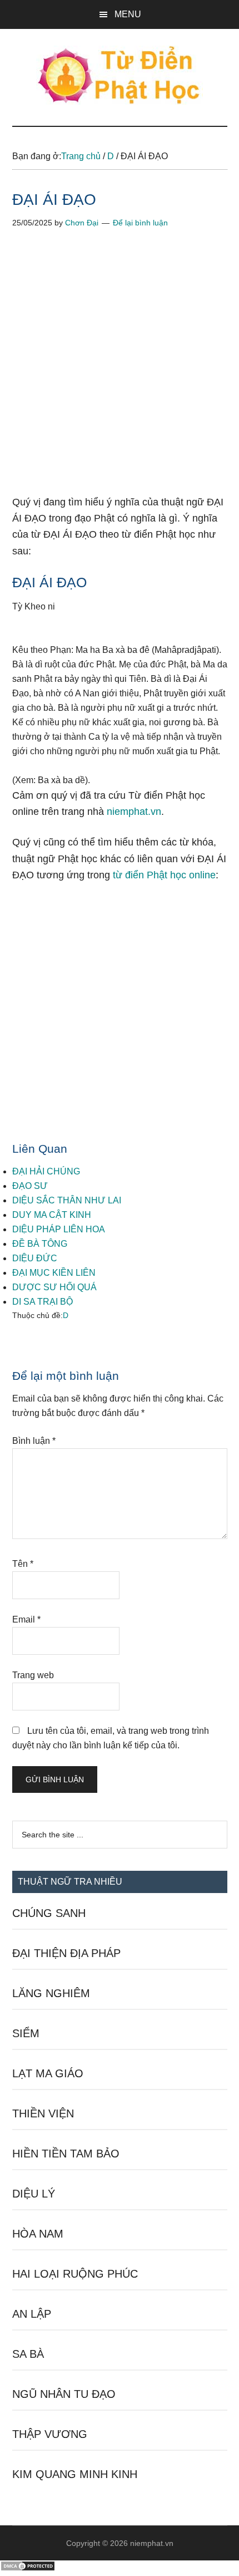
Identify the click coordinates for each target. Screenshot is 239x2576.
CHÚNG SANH (49, 1913)
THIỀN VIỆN (43, 2113)
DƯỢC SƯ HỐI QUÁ (54, 1287)
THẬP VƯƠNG (50, 2434)
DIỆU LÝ (34, 2194)
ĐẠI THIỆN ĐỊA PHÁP (66, 1953)
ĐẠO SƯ (30, 1186)
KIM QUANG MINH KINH (75, 2474)
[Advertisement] (120, 370)
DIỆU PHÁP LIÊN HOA (59, 1229)
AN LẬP (32, 2314)
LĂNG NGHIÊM (51, 1993)
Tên (23, 1564)
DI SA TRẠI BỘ (43, 1302)
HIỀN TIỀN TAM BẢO (66, 2154)
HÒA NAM (38, 2234)
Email (26, 1619)
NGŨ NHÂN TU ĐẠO (64, 2394)
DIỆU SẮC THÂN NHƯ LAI (67, 1200)
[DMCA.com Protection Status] (28, 2568)
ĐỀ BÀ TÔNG (40, 1244)
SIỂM (26, 2033)
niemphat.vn (134, 812)
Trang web (33, 1675)
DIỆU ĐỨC (35, 1258)
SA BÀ (28, 2354)
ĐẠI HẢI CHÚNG (46, 1171)
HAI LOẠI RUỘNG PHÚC (75, 2274)
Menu (128, 14)
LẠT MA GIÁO (48, 2073)
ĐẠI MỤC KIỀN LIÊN (54, 1273)
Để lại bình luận (140, 223)
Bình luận (34, 1441)
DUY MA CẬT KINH (52, 1215)
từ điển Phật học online (164, 875)
